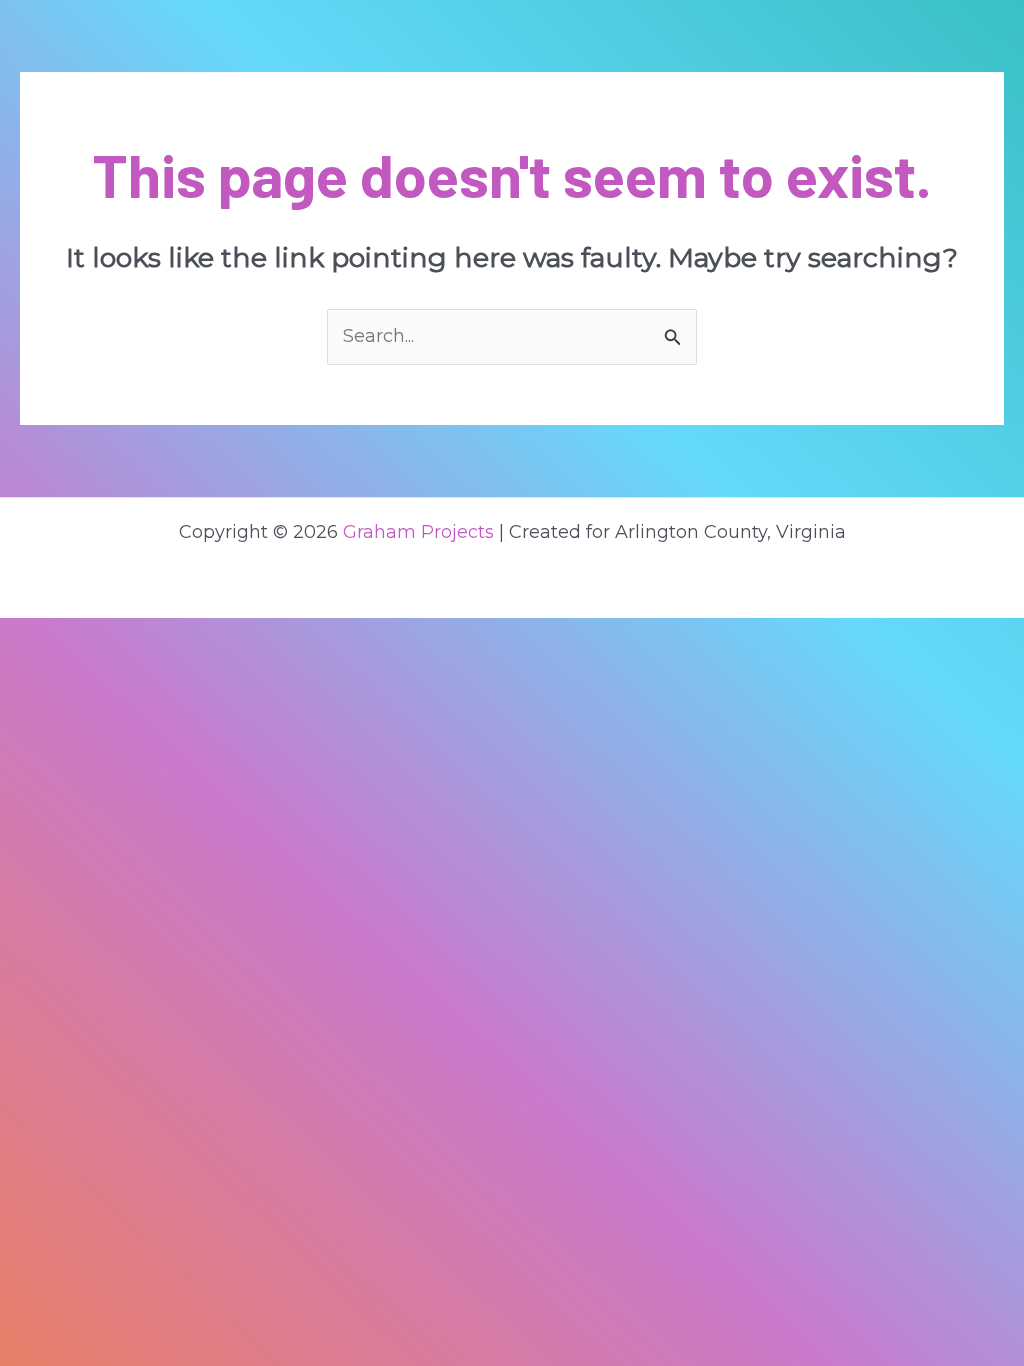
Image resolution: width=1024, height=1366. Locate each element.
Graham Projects (418, 532)
